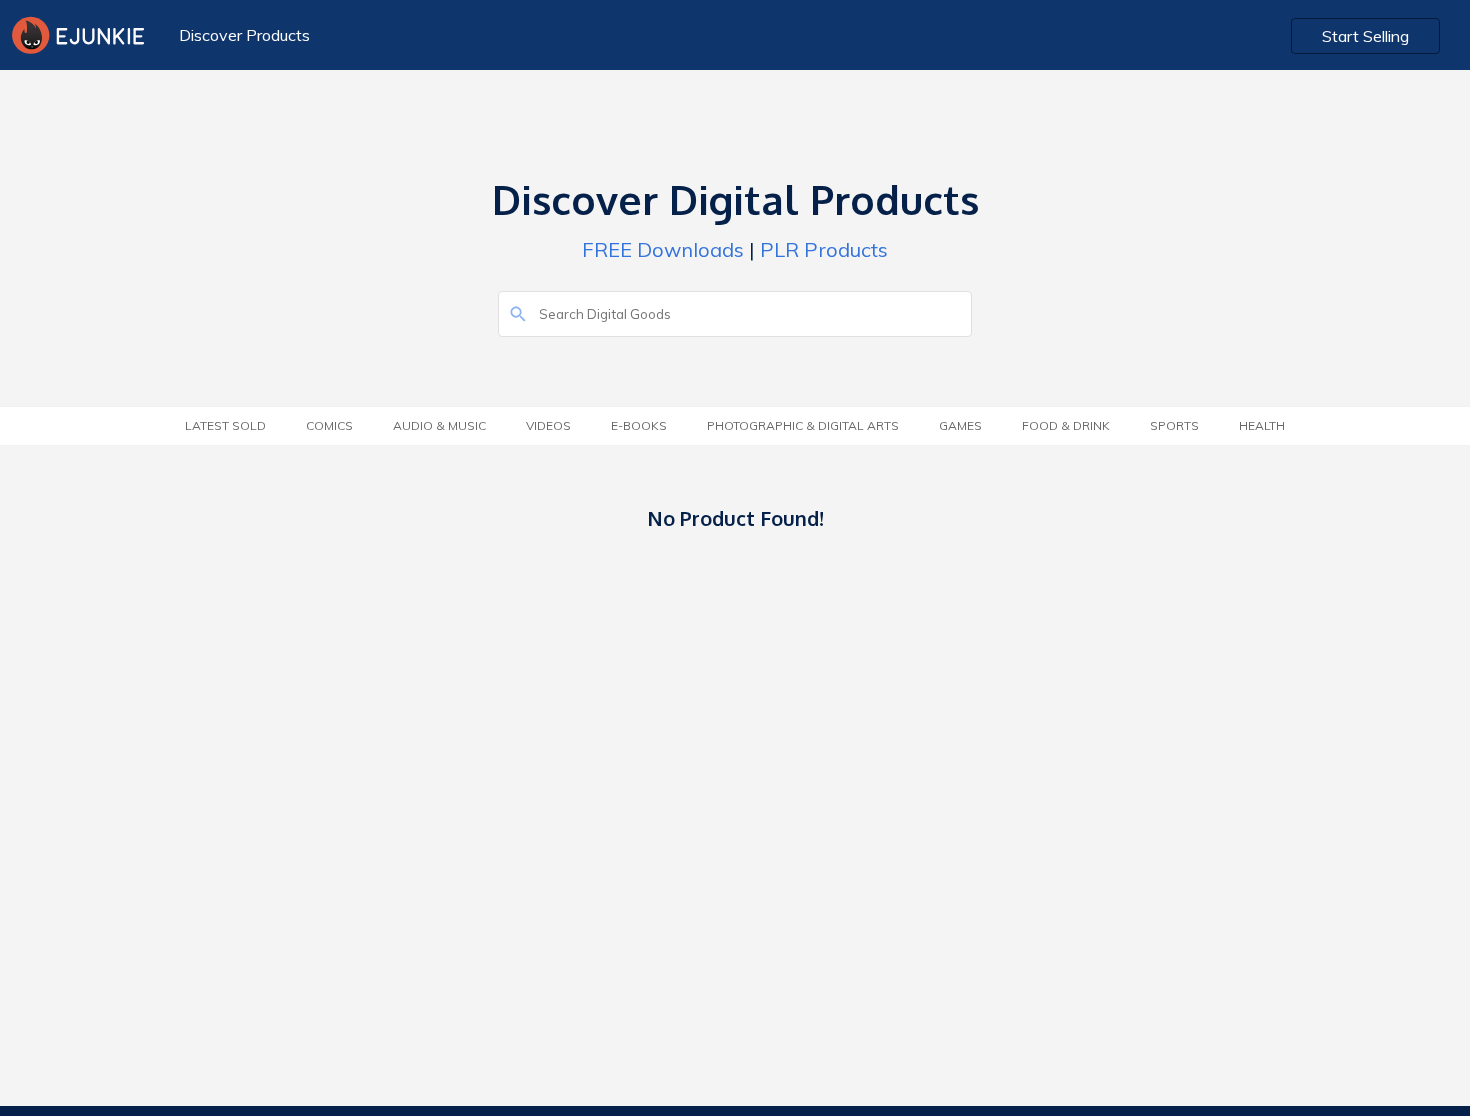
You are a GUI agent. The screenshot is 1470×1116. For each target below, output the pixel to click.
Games (960, 425)
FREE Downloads (663, 249)
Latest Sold (225, 425)
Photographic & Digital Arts (803, 425)
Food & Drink (1066, 425)
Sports (1174, 425)
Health (1262, 425)
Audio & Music (439, 425)
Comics (329, 425)
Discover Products (244, 35)
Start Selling (1365, 36)
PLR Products (824, 249)
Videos (548, 425)
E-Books (639, 425)
